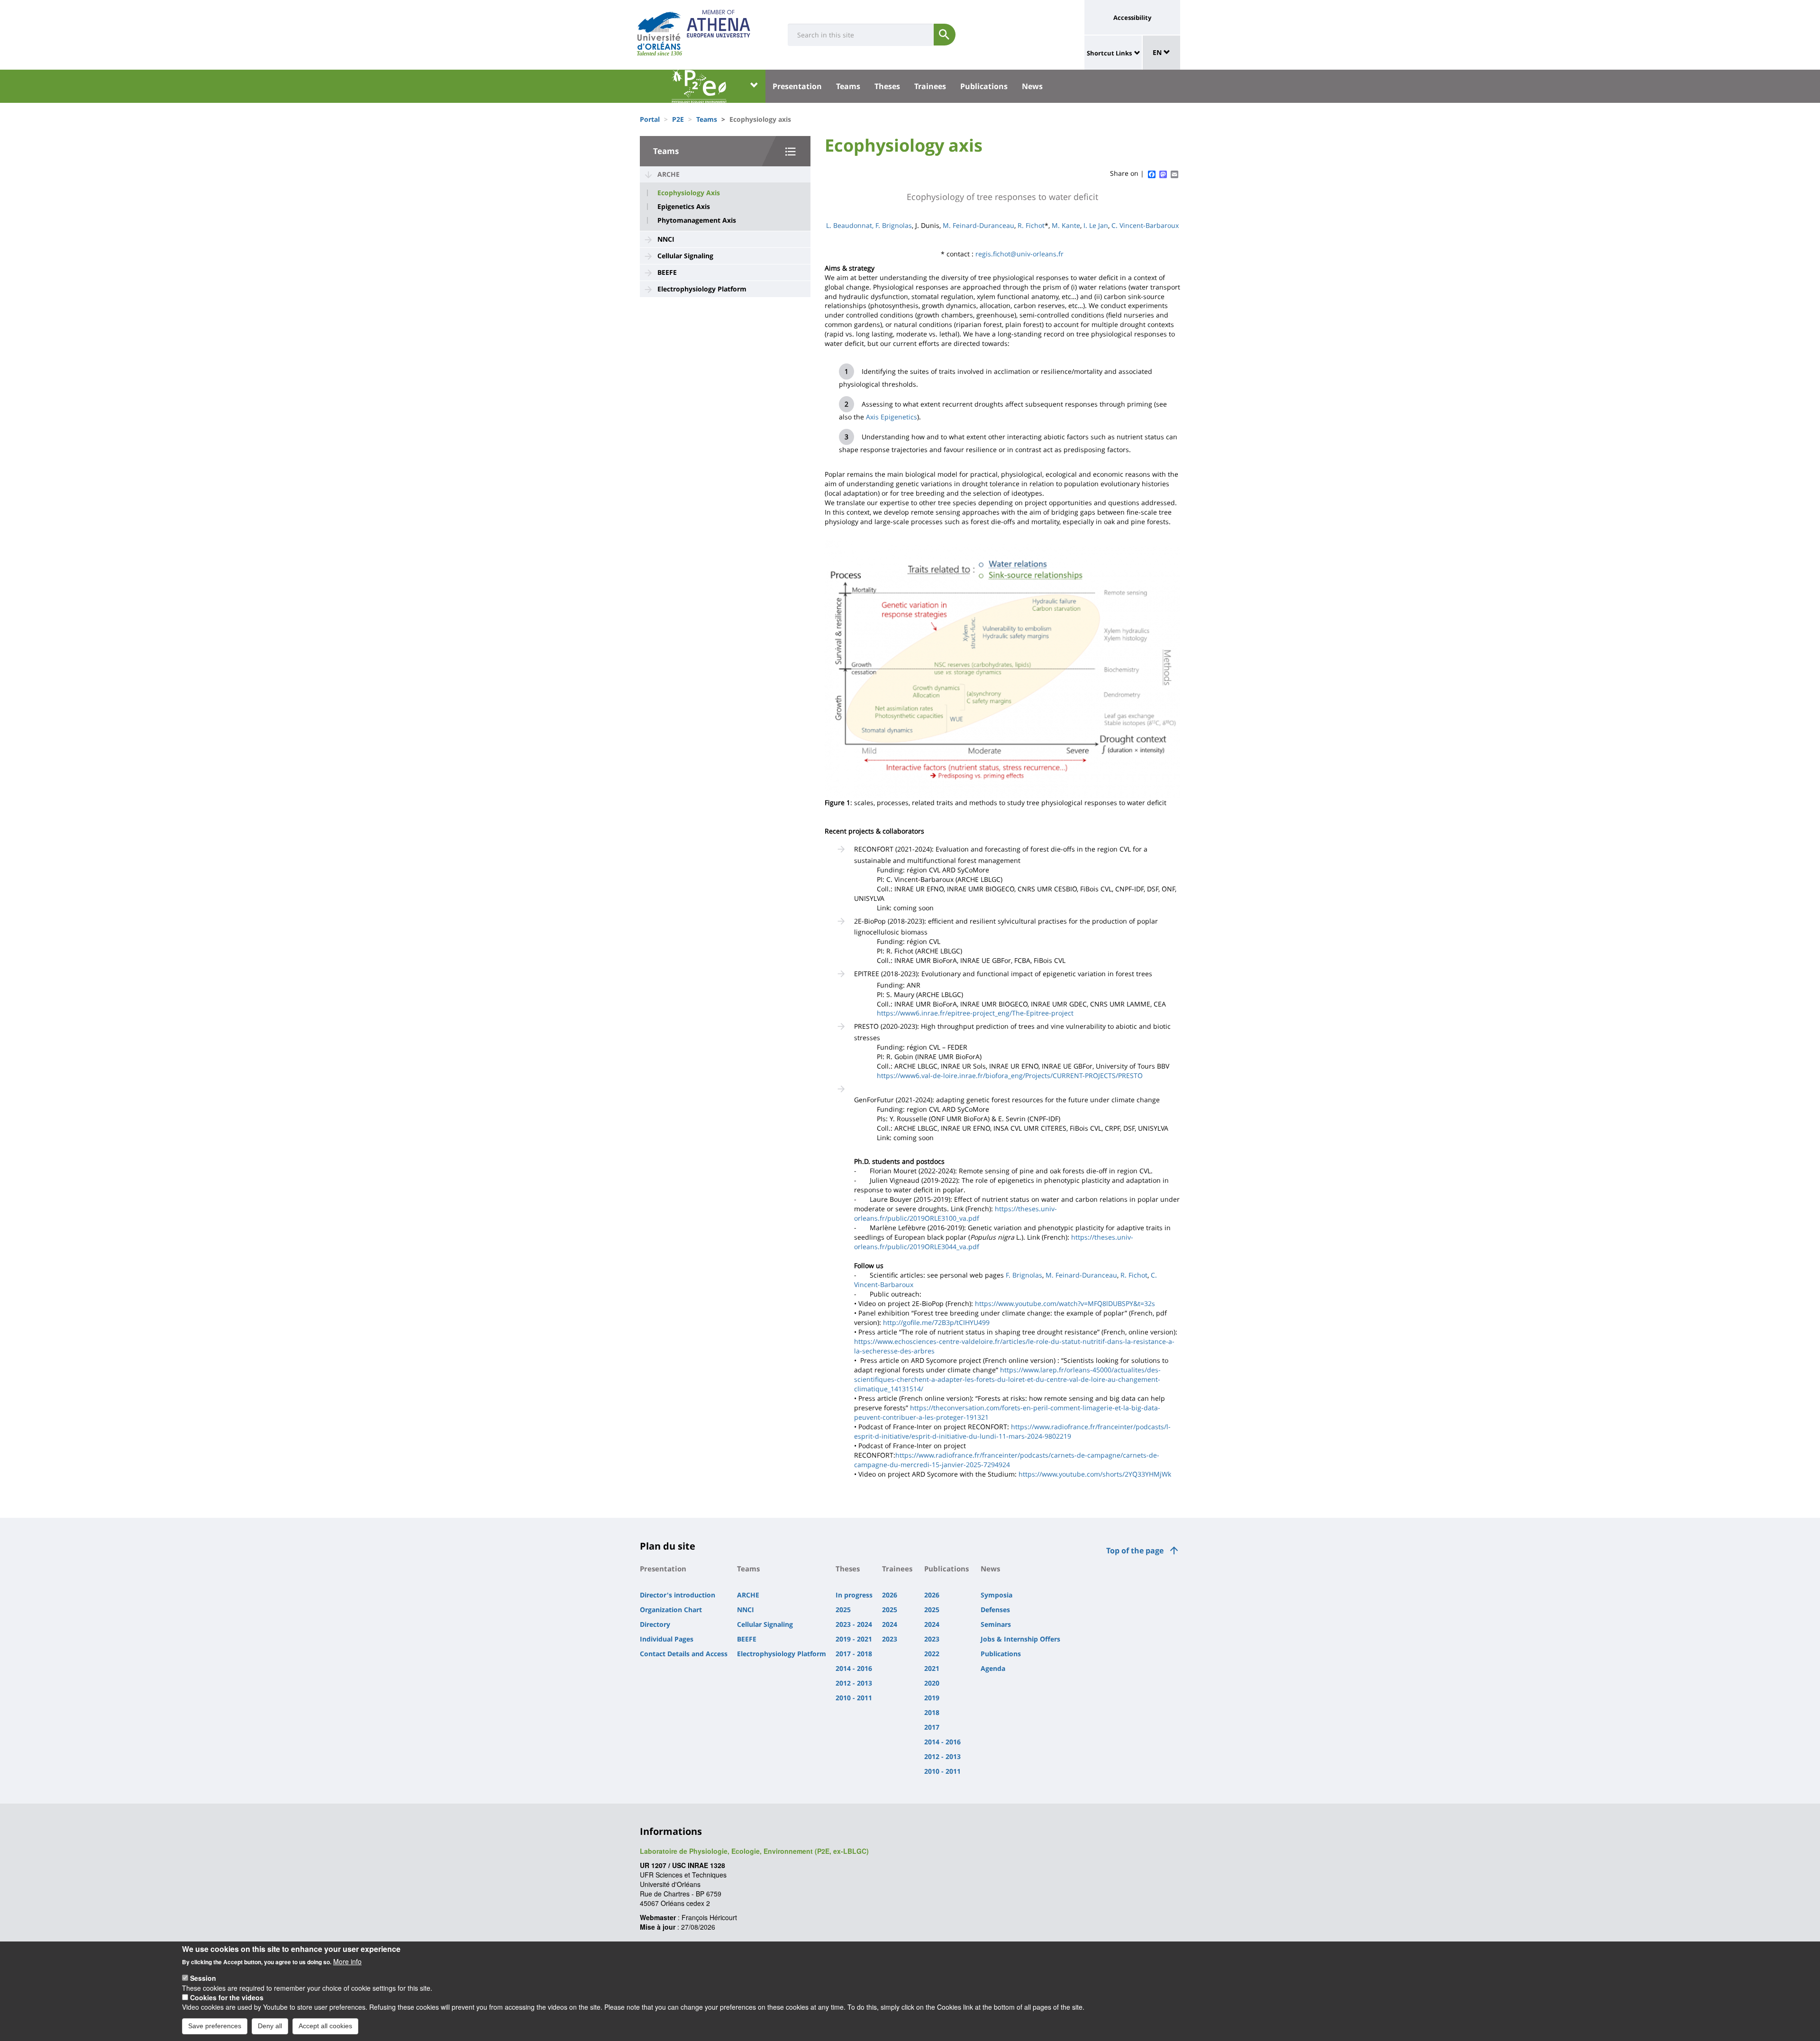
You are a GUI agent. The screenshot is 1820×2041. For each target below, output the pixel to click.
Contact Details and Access (684, 1654)
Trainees (930, 86)
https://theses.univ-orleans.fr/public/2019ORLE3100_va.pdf (955, 1213)
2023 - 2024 (854, 1624)
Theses (887, 86)
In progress (854, 1595)
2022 (932, 1654)
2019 (932, 1698)
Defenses (995, 1610)
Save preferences (215, 2026)
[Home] (659, 31)
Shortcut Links (1109, 53)
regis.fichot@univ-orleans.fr (1019, 254)
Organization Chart (671, 1610)
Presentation (797, 86)
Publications (984, 86)
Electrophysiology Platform (702, 289)
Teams (848, 86)
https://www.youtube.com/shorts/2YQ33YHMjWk (1095, 1474)
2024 (890, 1624)
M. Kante (1066, 225)
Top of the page (1135, 1551)
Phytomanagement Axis (697, 220)
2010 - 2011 (854, 1698)
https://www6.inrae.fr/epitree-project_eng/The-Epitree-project (975, 1013)
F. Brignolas (894, 225)
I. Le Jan (1096, 225)
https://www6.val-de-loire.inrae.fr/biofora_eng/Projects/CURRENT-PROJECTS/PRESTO (1010, 1075)
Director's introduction (678, 1595)
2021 (932, 1668)
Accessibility (1132, 18)
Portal (650, 119)
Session (203, 1978)
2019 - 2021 (854, 1639)
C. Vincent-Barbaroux (1145, 225)
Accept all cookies (325, 2026)
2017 (932, 1727)
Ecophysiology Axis (689, 193)
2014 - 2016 (854, 1668)
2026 (890, 1595)
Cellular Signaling (685, 256)
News (1032, 86)
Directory (655, 1624)
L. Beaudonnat (849, 225)
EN (1158, 52)
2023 (890, 1639)
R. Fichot (1031, 225)
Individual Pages (667, 1639)
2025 (843, 1610)
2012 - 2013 (854, 1683)
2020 (932, 1683)
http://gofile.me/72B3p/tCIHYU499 (936, 1322)
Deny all (270, 2026)
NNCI (666, 239)
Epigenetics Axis (684, 207)
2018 (932, 1712)
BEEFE (667, 272)
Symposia (996, 1595)
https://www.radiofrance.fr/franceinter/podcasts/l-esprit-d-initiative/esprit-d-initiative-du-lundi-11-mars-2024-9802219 (1012, 1431)
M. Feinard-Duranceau (978, 225)
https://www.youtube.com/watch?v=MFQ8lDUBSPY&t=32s (1065, 1303)
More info (347, 1961)
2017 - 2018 (854, 1654)
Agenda (993, 1668)
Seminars (996, 1624)
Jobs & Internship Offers (1020, 1639)
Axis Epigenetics (892, 417)
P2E (678, 119)
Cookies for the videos (227, 1997)
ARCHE (669, 174)
